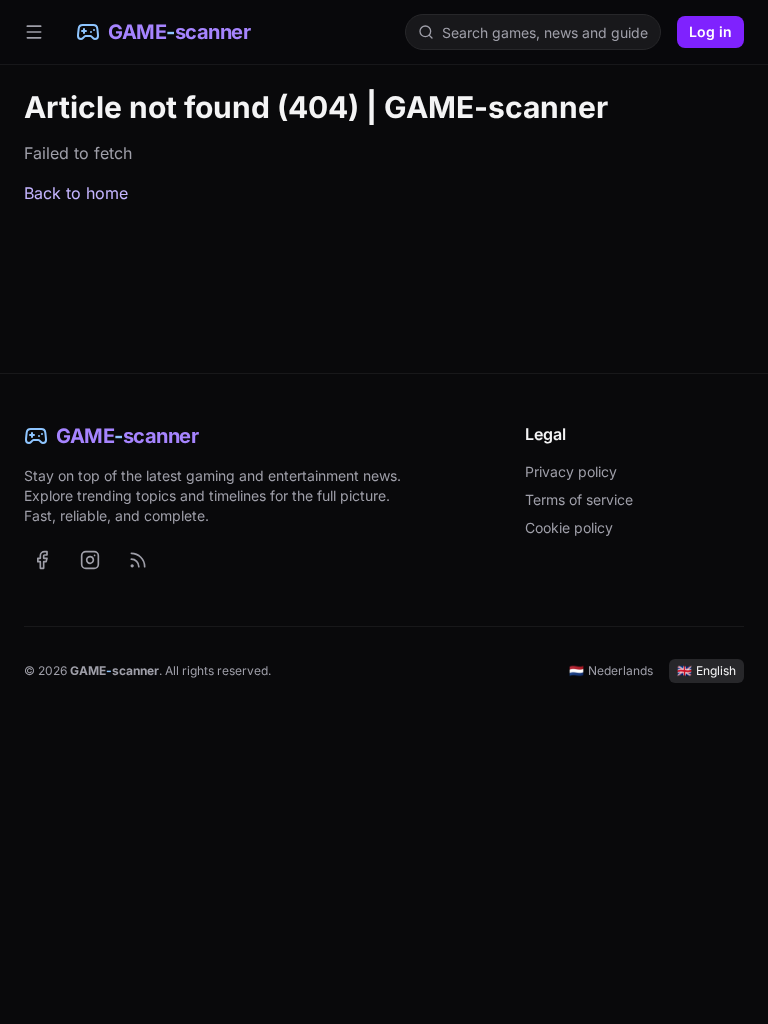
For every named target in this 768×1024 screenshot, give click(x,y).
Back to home (76, 193)
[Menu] (34, 32)
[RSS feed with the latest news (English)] (138, 560)
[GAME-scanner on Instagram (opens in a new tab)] (90, 560)
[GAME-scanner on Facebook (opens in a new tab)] (42, 560)
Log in (710, 31)
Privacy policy (571, 471)
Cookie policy (569, 527)
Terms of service (579, 499)
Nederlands (611, 670)
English (706, 670)
